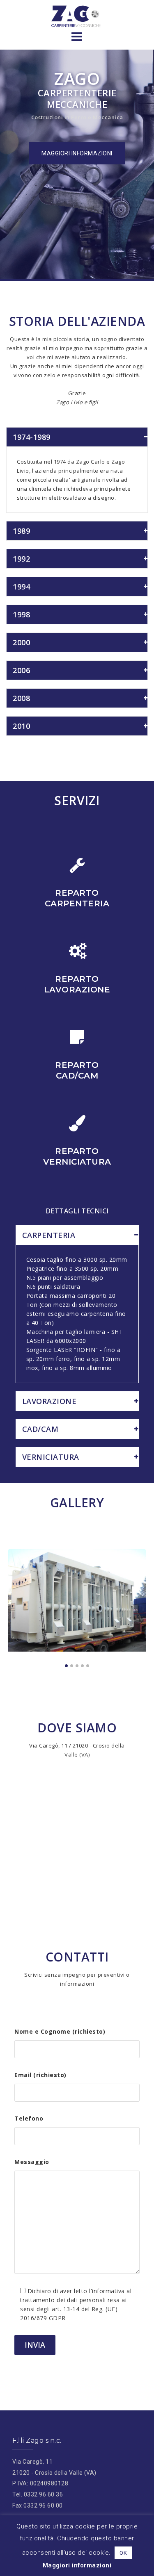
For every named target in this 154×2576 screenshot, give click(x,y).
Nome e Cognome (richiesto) (60, 2031)
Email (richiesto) (40, 2075)
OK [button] (123, 2553)
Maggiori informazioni (77, 2565)
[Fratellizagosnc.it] (77, 16)
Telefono (29, 2118)
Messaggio (32, 2162)
